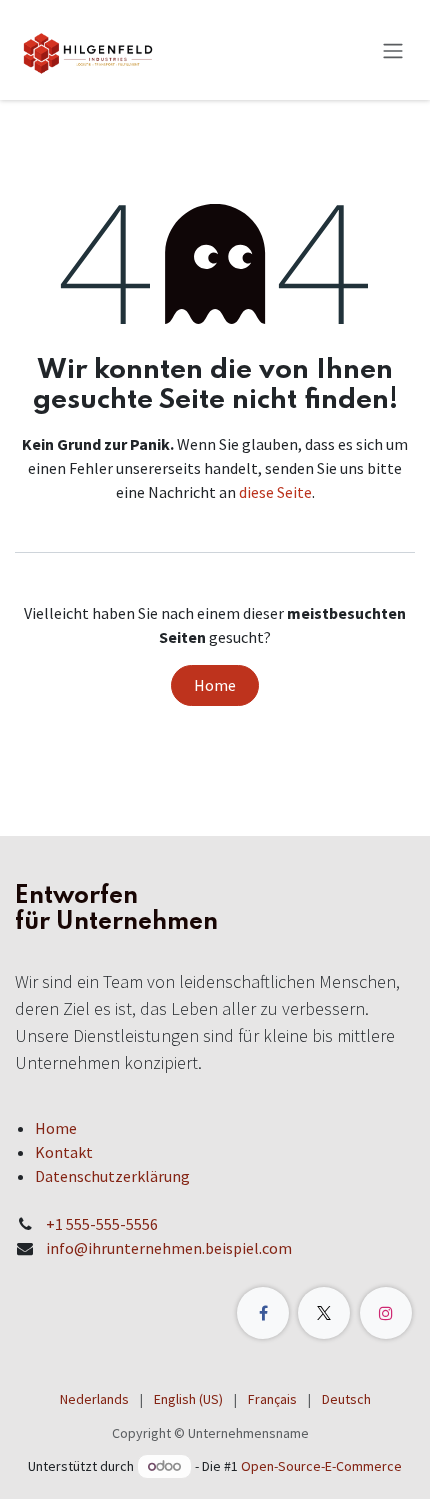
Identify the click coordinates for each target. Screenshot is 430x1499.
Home (215, 685)
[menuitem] (94, 1399)
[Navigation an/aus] (393, 50)
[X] (324, 1313)
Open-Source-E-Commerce (321, 1466)
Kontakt (64, 1152)
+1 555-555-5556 (102, 1224)
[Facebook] (263, 1313)
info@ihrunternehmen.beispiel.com (169, 1248)
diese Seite (275, 492)
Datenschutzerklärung (112, 1176)
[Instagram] (386, 1313)
